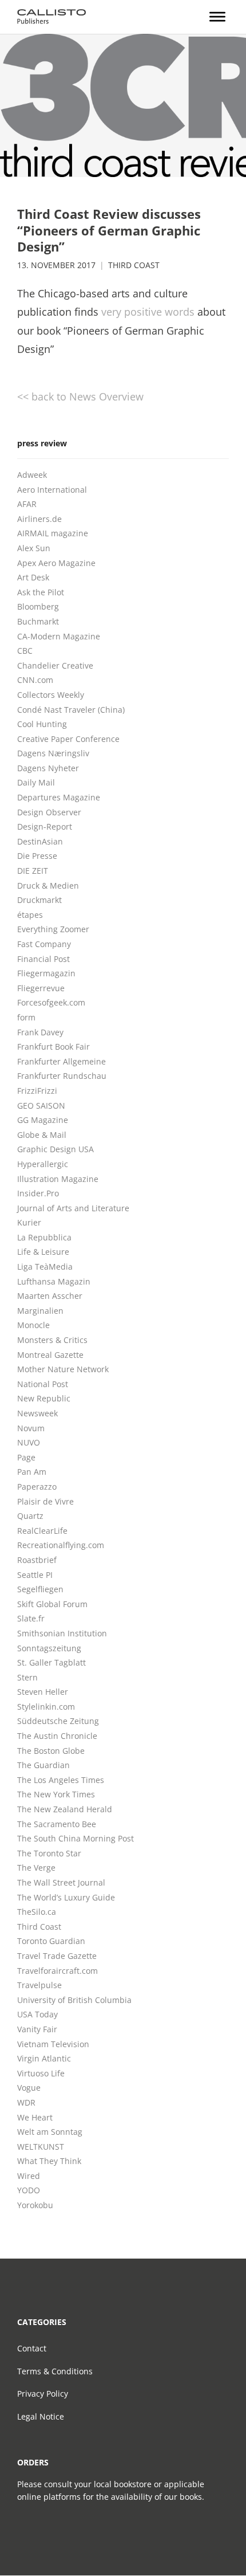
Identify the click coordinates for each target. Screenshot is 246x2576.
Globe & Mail (42, 1135)
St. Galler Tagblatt (51, 1662)
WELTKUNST (41, 2147)
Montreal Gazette (50, 1355)
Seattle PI (35, 1575)
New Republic (44, 1398)
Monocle (33, 1325)
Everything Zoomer (53, 929)
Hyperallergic (43, 1164)
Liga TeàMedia (45, 1267)
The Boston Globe (51, 1751)
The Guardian (43, 1765)
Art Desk (33, 577)
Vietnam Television (53, 2044)
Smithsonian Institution (62, 1633)
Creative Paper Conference (68, 739)
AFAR (27, 504)
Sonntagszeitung (49, 1648)
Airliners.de (39, 519)
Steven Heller (43, 1692)
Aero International (52, 490)
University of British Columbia (74, 2000)
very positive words (148, 312)
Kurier (29, 1222)
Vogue (29, 2088)
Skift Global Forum (52, 1604)
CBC (25, 651)
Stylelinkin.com (46, 1707)
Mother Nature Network (63, 1369)
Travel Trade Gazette (57, 1956)
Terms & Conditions (55, 2371)
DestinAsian (40, 841)
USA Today (37, 2014)
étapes (30, 915)
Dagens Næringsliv (53, 753)
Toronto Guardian (51, 1941)
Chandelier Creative (55, 665)
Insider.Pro (38, 1193)
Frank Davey (40, 1032)
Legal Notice (41, 2416)
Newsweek (37, 1413)
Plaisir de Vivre (45, 1501)
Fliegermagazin (46, 973)
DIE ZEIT (33, 871)
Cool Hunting (42, 724)
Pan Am (32, 1472)
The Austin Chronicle (57, 1736)
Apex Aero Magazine (56, 563)
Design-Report (45, 826)
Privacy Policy (43, 2394)
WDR (26, 2102)
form (26, 1017)
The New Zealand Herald (65, 1809)
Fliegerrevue (41, 988)
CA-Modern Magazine (59, 636)
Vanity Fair (37, 2029)
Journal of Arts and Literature (73, 1208)
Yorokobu (35, 2205)
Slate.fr (31, 1618)
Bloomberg (38, 606)
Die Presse (37, 856)
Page (26, 1457)
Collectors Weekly (51, 695)
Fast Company (44, 944)
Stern (27, 1677)
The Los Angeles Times (61, 1780)
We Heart (35, 2117)
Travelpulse (39, 1985)
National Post (43, 1384)
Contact (32, 2348)
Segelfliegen (40, 1589)
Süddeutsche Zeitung (58, 1721)
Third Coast (134, 265)
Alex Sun (34, 548)
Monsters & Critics (52, 1340)
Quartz (30, 1516)
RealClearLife (42, 1531)
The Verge (36, 1868)
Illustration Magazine (58, 1179)
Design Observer (49, 812)
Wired (29, 2176)
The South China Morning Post (76, 1838)
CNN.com (35, 680)
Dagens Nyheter (48, 768)
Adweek (32, 475)
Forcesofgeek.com (51, 1002)
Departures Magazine (59, 797)
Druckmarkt (39, 900)
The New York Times (56, 1794)
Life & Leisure (43, 1252)
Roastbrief (37, 1560)
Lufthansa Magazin (54, 1281)
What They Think (49, 2161)
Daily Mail (36, 782)
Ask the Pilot (41, 592)
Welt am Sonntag (50, 2132)
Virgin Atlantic (44, 2058)
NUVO (29, 1442)
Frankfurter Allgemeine (61, 1061)
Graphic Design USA (55, 1149)
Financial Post (43, 959)
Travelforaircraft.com (57, 1971)
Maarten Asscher (50, 1296)
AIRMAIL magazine (53, 533)
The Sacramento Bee (57, 1824)
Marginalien (40, 1311)
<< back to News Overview (80, 396)
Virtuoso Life (41, 2073)
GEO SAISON (41, 1106)
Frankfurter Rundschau (62, 1076)
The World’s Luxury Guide (66, 1897)
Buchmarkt (38, 621)
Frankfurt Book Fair (53, 1046)
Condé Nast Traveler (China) (71, 710)
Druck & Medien (48, 886)
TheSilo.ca (37, 1912)
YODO (29, 2190)
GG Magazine (43, 1120)
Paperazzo (37, 1487)
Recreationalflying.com (61, 1545)
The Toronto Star (49, 1853)
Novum (31, 1428)
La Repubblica (44, 1237)
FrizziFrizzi (37, 1091)
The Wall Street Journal (61, 1882)
